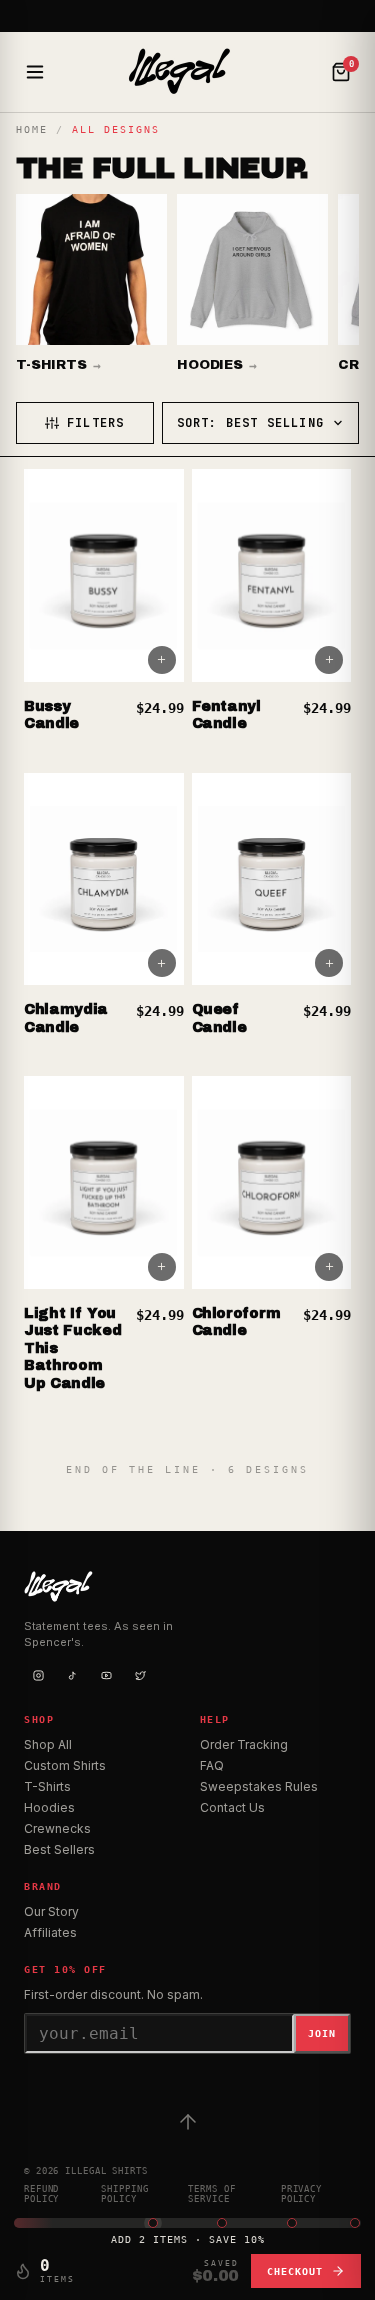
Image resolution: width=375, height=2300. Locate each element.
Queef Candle (219, 1018)
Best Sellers (59, 1849)
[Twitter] (140, 1676)
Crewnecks (57, 1828)
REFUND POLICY (41, 2194)
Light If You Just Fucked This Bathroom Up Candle (72, 1348)
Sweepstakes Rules (259, 1786)
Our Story (51, 1911)
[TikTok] (72, 1676)
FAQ (212, 1765)
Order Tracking (244, 1744)
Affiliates (50, 1932)
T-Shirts (47, 1786)
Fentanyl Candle (226, 715)
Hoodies (49, 1807)
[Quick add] (162, 660)
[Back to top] (188, 2122)
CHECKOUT (295, 2271)
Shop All (48, 1744)
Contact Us (232, 1807)
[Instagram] (38, 1676)
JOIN (322, 2033)
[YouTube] (106, 1676)
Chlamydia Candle (66, 1018)
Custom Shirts (65, 1765)
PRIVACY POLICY (301, 2194)
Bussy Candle (51, 715)
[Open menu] (35, 72)
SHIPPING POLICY (124, 2194)
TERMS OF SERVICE (211, 2194)
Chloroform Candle (237, 1322)
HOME (32, 129)
